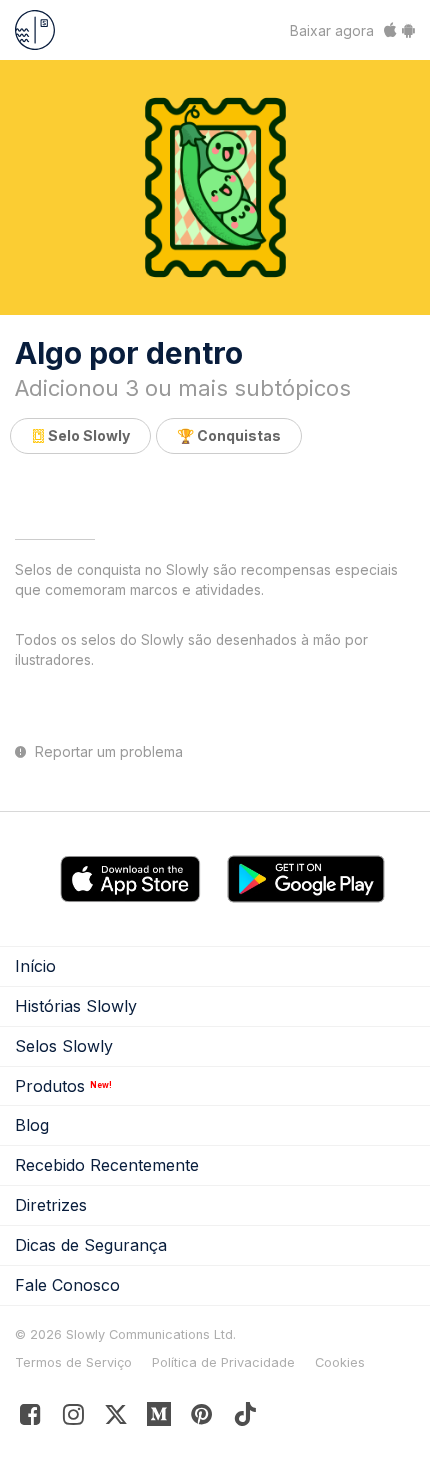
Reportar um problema (107, 752)
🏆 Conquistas (229, 435)
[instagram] (73, 1418)
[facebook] (30, 1418)
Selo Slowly (87, 435)
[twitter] (116, 1418)
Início (35, 966)
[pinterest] (159, 1418)
